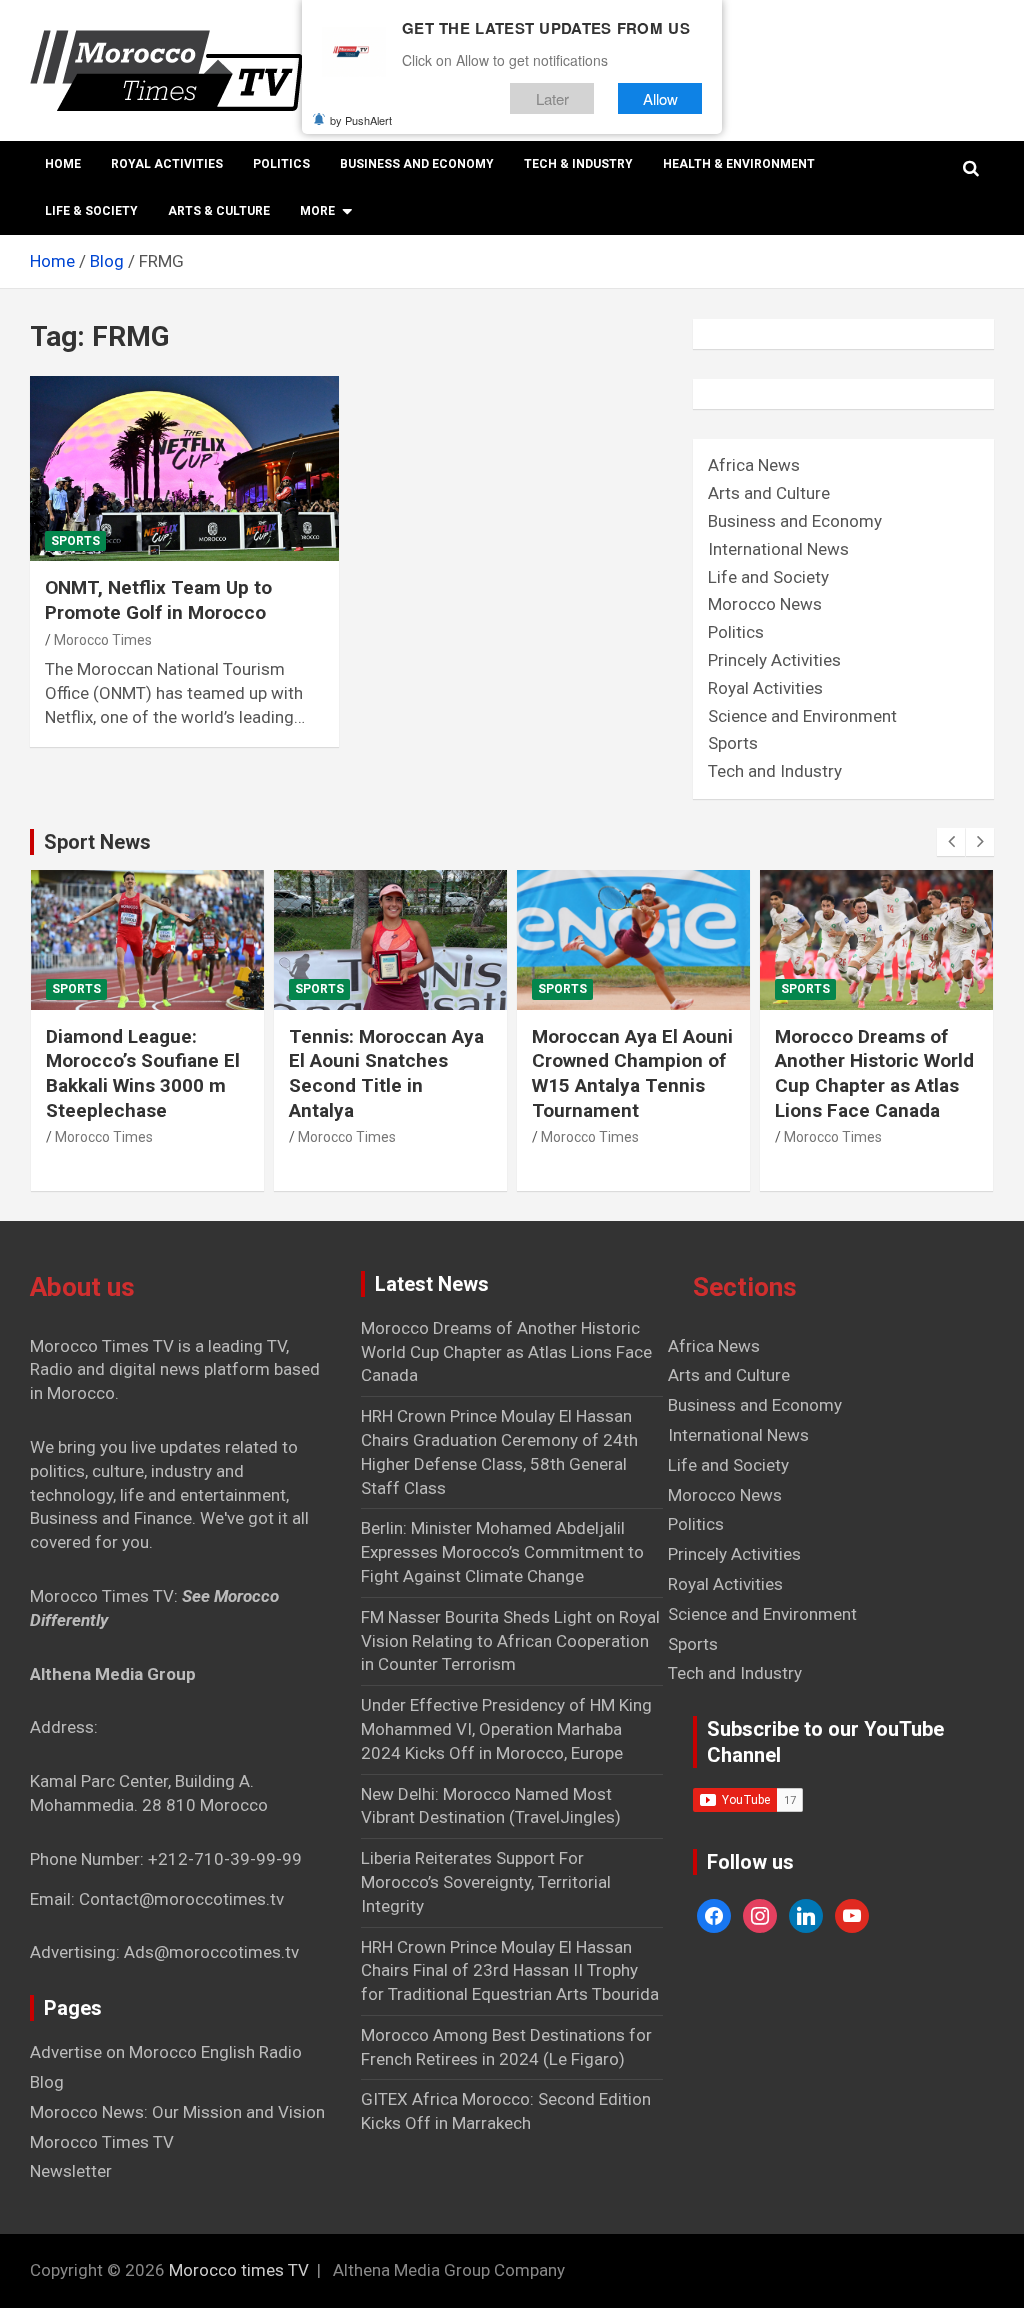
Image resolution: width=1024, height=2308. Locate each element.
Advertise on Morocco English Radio (166, 2052)
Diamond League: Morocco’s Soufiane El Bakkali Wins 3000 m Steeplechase (143, 1073)
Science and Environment (802, 716)
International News (778, 549)
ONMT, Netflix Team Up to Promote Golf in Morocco (158, 600)
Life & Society (91, 211)
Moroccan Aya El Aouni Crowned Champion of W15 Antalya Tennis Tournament (632, 1073)
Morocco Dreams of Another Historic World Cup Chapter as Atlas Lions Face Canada (874, 1073)
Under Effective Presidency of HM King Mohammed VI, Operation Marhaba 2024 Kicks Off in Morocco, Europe (506, 1729)
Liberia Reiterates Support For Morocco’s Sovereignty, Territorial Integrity (486, 1882)
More (317, 211)
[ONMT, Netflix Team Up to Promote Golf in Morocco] (184, 468)
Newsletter (71, 2171)
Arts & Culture (219, 211)
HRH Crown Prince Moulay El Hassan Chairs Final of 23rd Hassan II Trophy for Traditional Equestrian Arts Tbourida (510, 1971)
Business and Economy (417, 164)
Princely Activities (774, 660)
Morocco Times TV (102, 2142)
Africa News (754, 465)
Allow (660, 98)
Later (552, 98)
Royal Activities (167, 164)
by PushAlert (361, 120)
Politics (281, 164)
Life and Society (768, 577)
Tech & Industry (578, 164)
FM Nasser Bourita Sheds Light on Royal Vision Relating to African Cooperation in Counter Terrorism (510, 1641)
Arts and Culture (769, 493)
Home (63, 164)
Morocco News (765, 604)
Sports (75, 541)
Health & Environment (739, 164)
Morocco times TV (239, 2270)
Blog (47, 2082)
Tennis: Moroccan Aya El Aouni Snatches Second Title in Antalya (386, 1073)
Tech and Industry (775, 771)
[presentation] (951, 842)
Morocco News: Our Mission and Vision (177, 2112)
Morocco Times (103, 640)
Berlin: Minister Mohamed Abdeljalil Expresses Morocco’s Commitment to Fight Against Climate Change (502, 1552)
